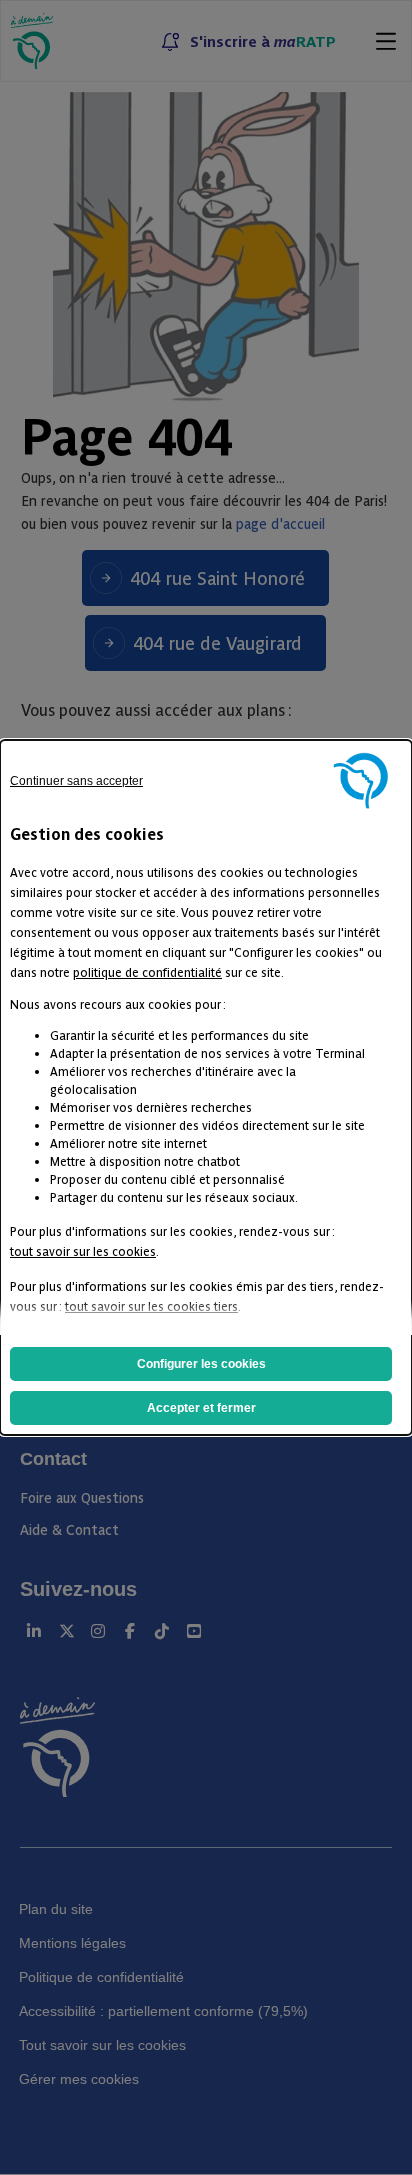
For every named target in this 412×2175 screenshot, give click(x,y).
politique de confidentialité (147, 971)
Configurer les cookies (201, 1364)
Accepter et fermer (201, 1408)
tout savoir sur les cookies (83, 1250)
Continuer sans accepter (76, 781)
